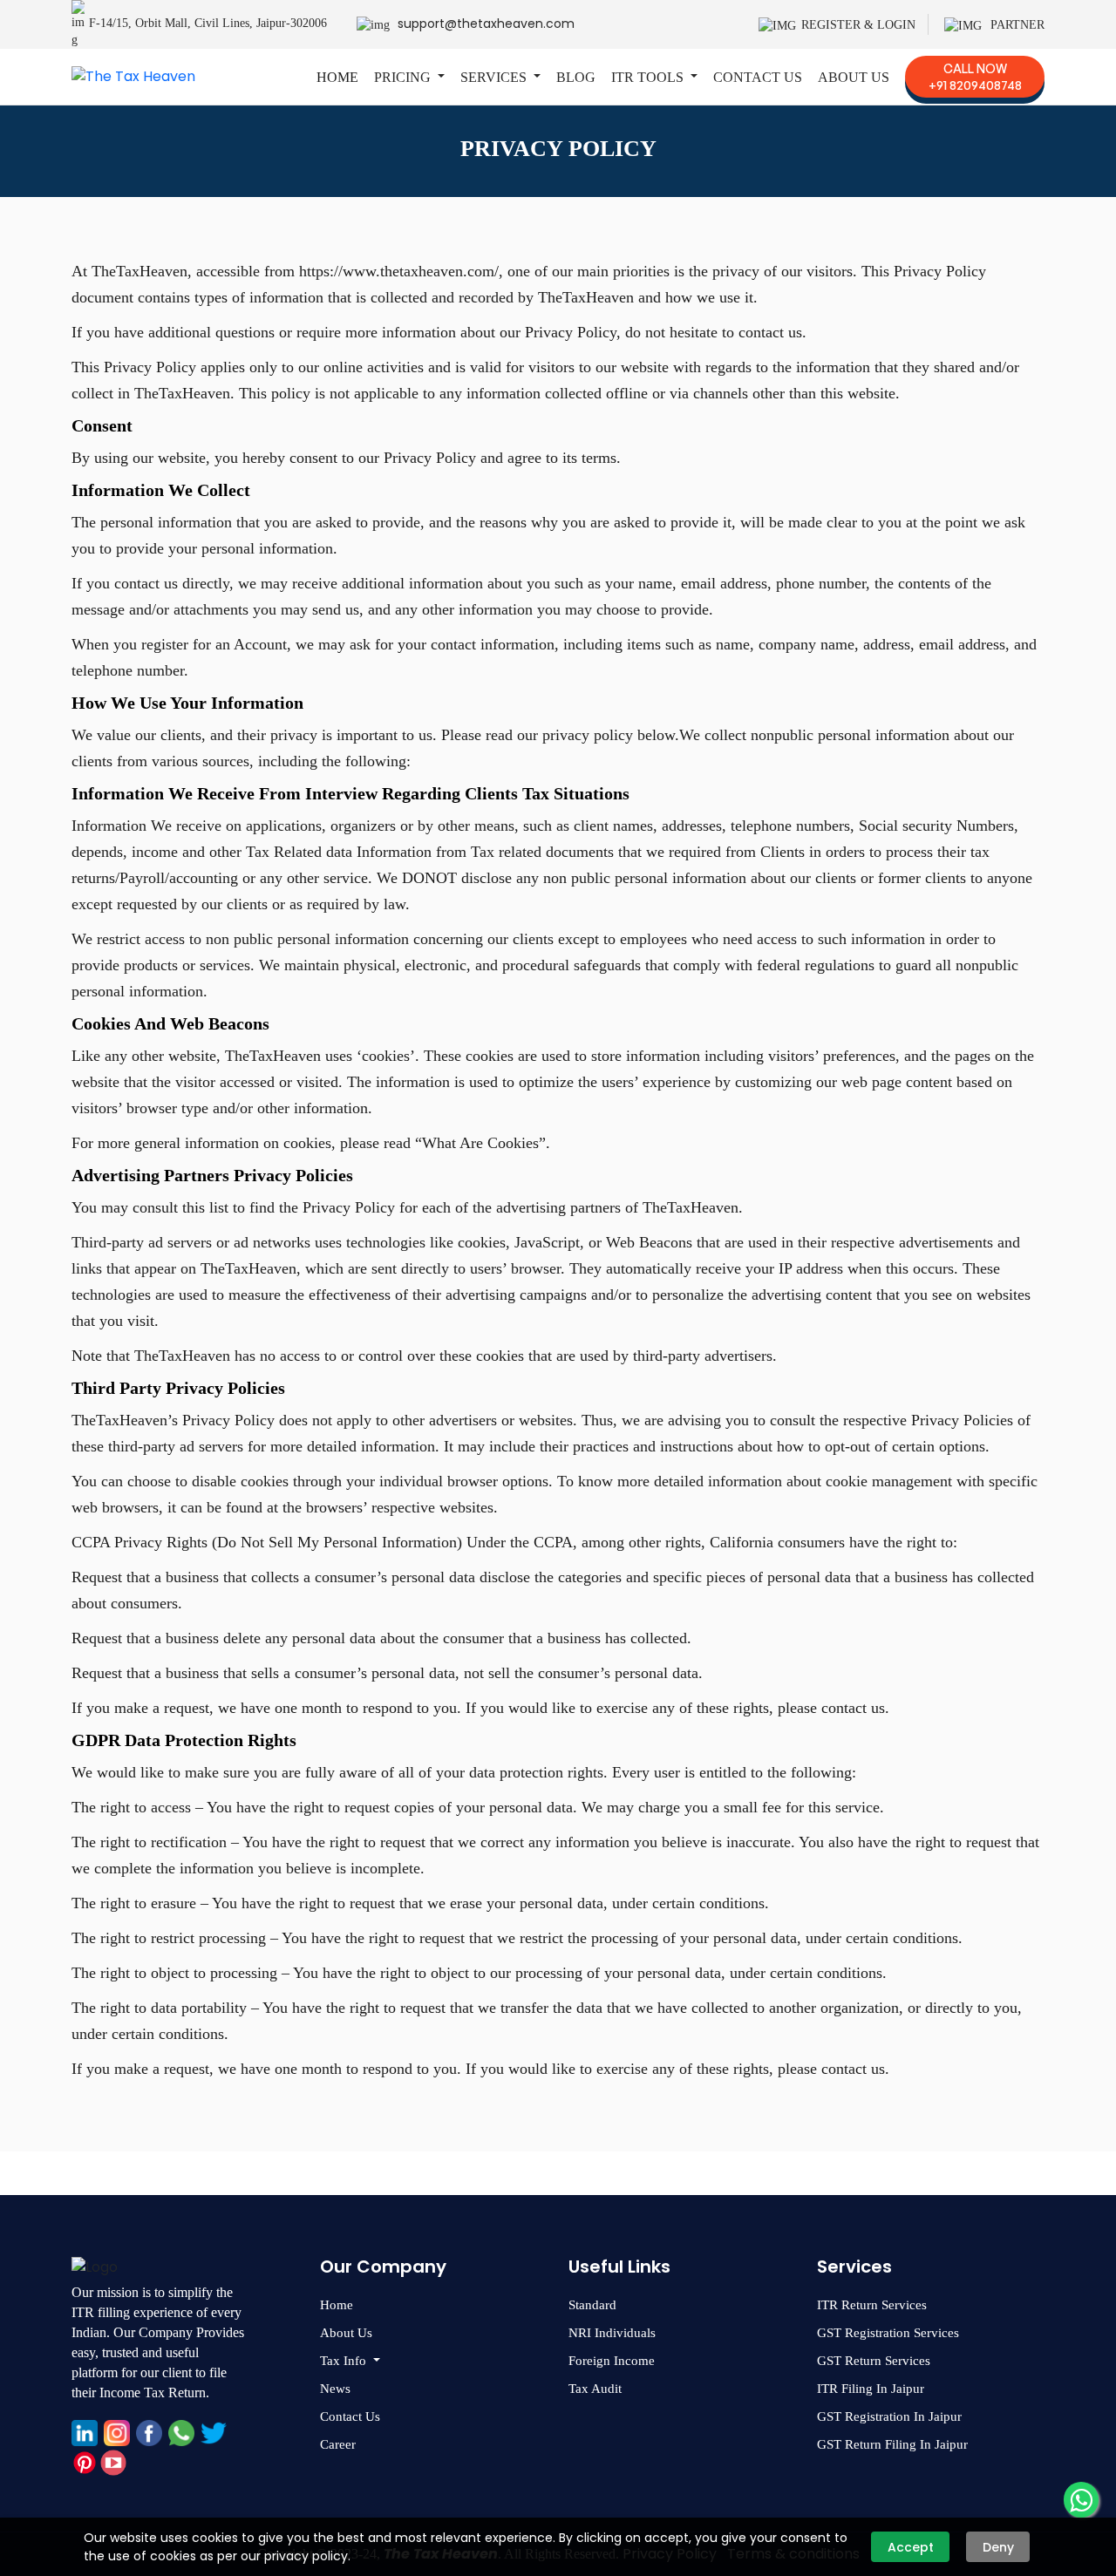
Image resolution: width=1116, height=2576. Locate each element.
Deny (998, 2547)
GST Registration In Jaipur (889, 2416)
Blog (576, 77)
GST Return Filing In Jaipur (892, 2444)
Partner (1016, 25)
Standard (592, 2305)
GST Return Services (874, 2361)
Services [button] (495, 77)
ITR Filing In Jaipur (871, 2389)
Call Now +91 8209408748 (975, 77)
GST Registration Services (888, 2333)
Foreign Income (612, 2361)
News (335, 2389)
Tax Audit (595, 2389)
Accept (911, 2547)
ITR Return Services (872, 2305)
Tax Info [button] (345, 2361)
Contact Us (758, 77)
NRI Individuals (612, 2333)
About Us (854, 77)
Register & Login (858, 25)
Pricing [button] (404, 77)
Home (337, 77)
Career (338, 2444)
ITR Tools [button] (649, 77)
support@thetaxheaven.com (486, 24)
